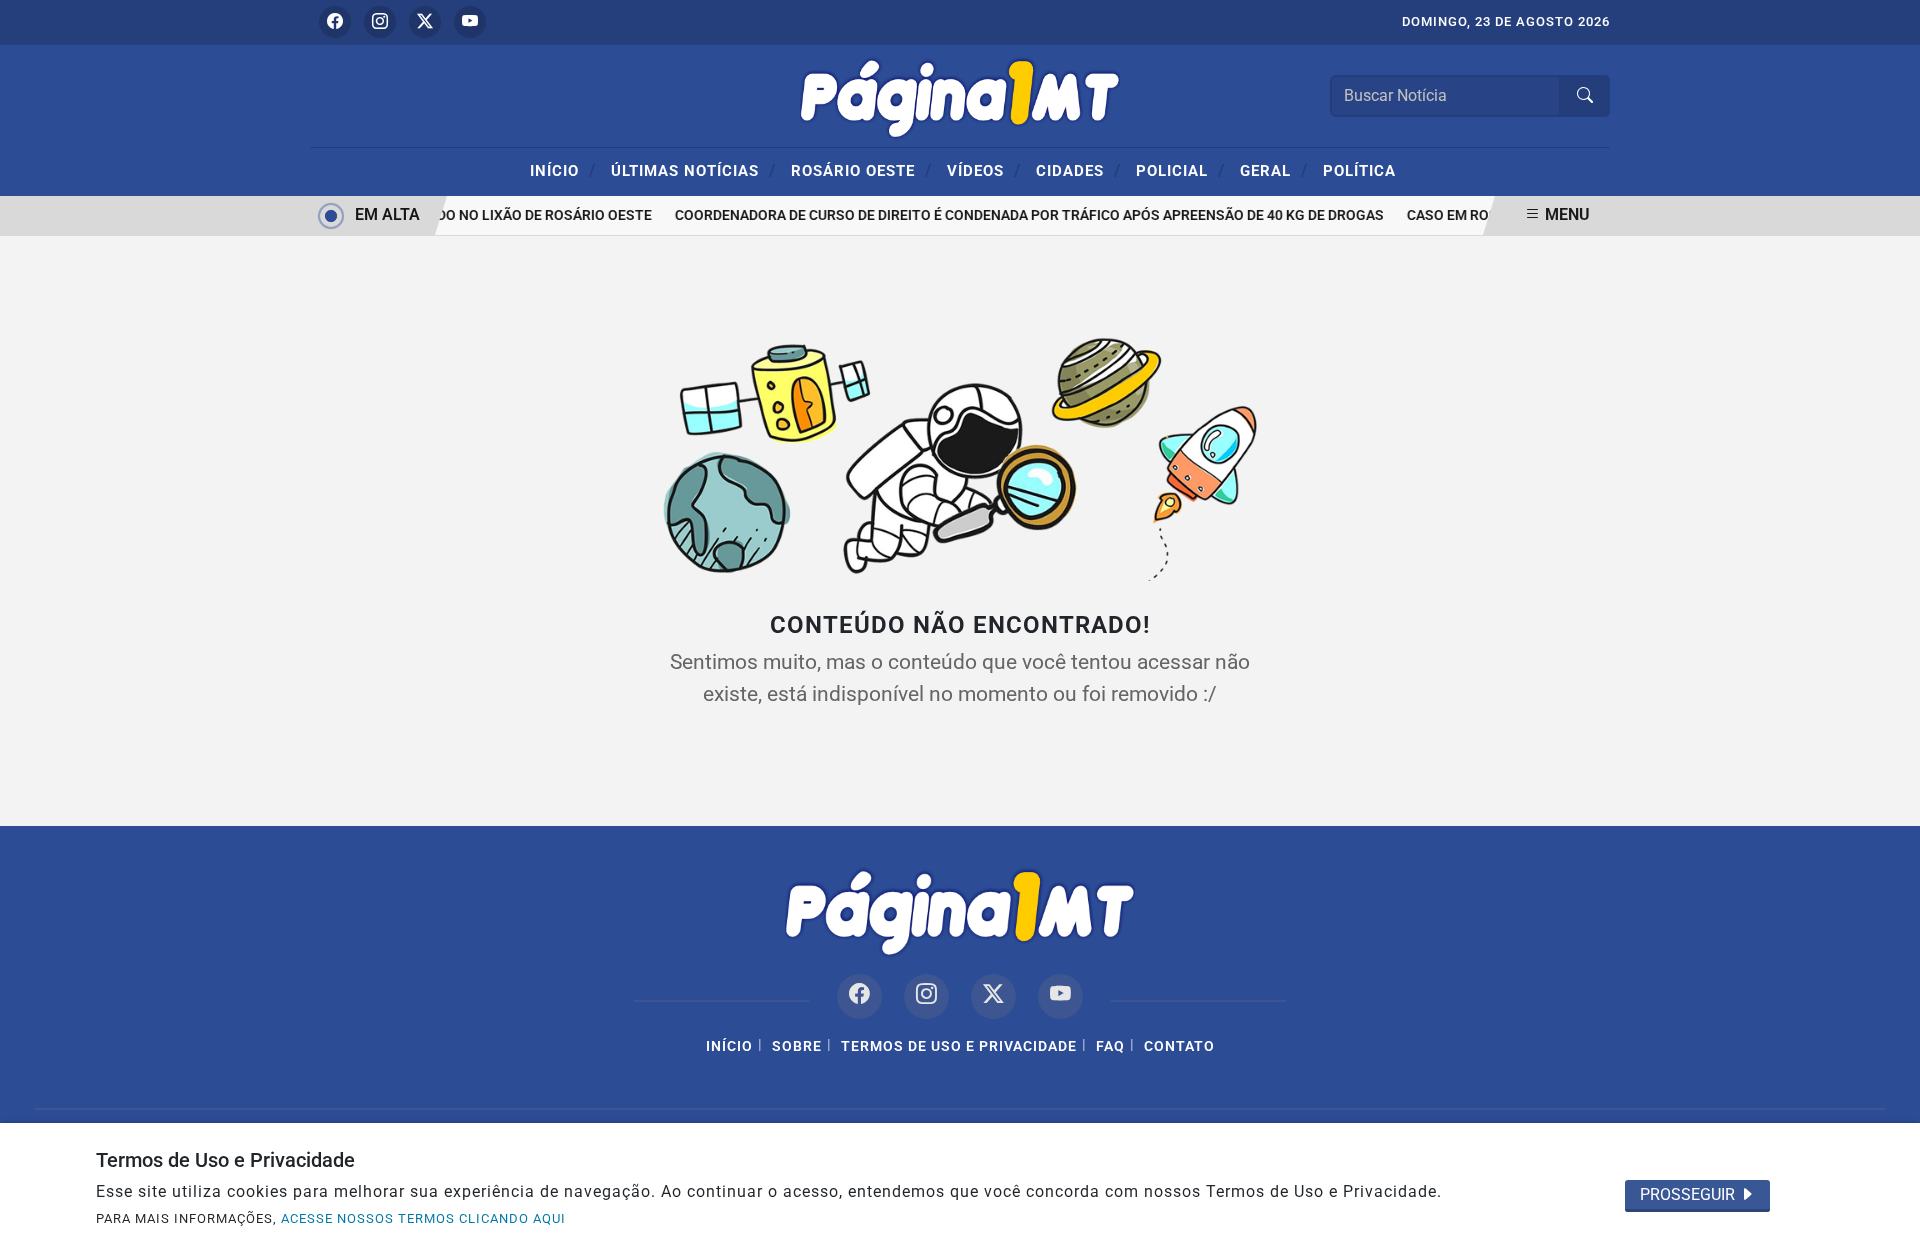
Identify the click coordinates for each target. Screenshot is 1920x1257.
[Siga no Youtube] (470, 22)
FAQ (1110, 1046)
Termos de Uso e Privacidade (959, 1046)
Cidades (1078, 170)
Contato (1179, 1046)
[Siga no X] (425, 22)
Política (1359, 171)
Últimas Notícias (693, 170)
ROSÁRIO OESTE (861, 170)
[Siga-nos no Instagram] (926, 996)
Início (563, 170)
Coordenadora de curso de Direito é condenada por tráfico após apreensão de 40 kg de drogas (1022, 215)
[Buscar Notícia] (1585, 96)
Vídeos (984, 170)
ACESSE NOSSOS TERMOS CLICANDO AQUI (423, 1218)
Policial (1180, 170)
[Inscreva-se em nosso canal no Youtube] (1060, 996)
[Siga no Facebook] (335, 22)
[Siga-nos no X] (993, 996)
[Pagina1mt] (960, 94)
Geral (1274, 170)
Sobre (797, 1046)
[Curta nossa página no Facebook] (859, 996)
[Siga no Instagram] (380, 22)
